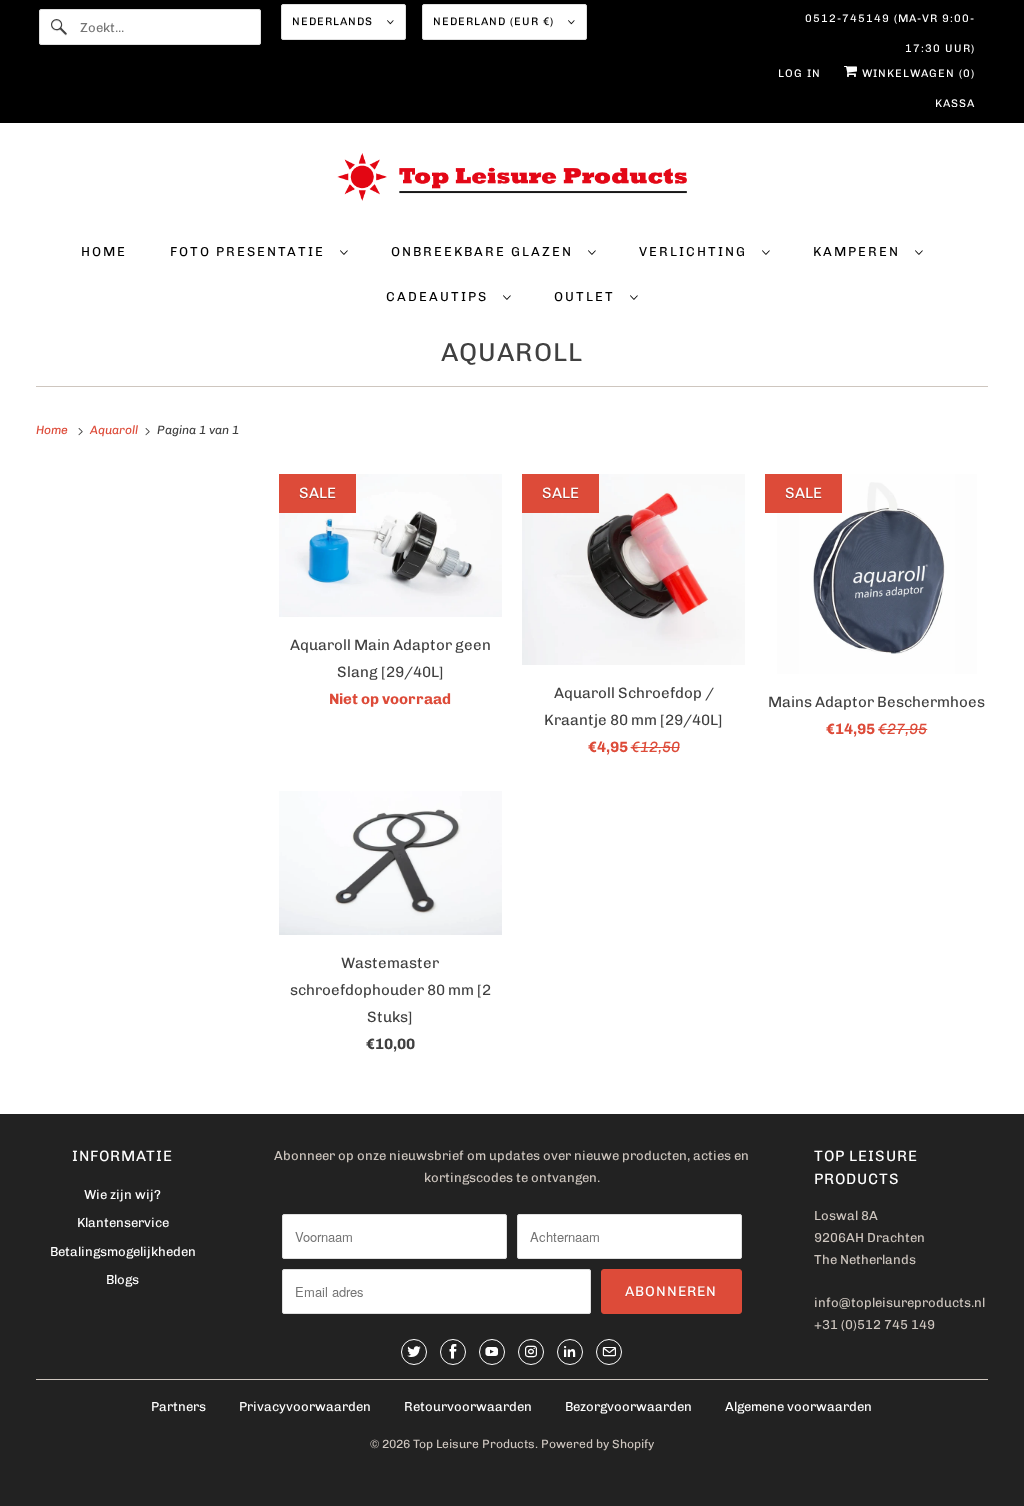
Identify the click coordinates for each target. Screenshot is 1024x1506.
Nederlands (334, 21)
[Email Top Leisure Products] (609, 1352)
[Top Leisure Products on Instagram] (531, 1352)
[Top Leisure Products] (512, 181)
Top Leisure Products (474, 1444)
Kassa (955, 103)
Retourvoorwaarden (468, 1406)
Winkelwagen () (916, 73)
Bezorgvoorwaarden (628, 1406)
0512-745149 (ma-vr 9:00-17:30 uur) (889, 23)
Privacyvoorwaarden (305, 1406)
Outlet (587, 296)
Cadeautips (439, 296)
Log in (799, 73)
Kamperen (859, 251)
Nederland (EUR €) (495, 21)
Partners (178, 1406)
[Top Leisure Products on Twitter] (414, 1352)
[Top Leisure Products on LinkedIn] (570, 1352)
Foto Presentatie (250, 251)
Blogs (122, 1279)
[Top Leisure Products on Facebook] (453, 1352)
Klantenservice (123, 1222)
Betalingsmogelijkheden (123, 1251)
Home (104, 251)
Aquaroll (512, 352)
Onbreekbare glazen (484, 251)
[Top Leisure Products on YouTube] (492, 1352)
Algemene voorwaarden (798, 1406)
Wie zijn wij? (122, 1194)
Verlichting (695, 251)
